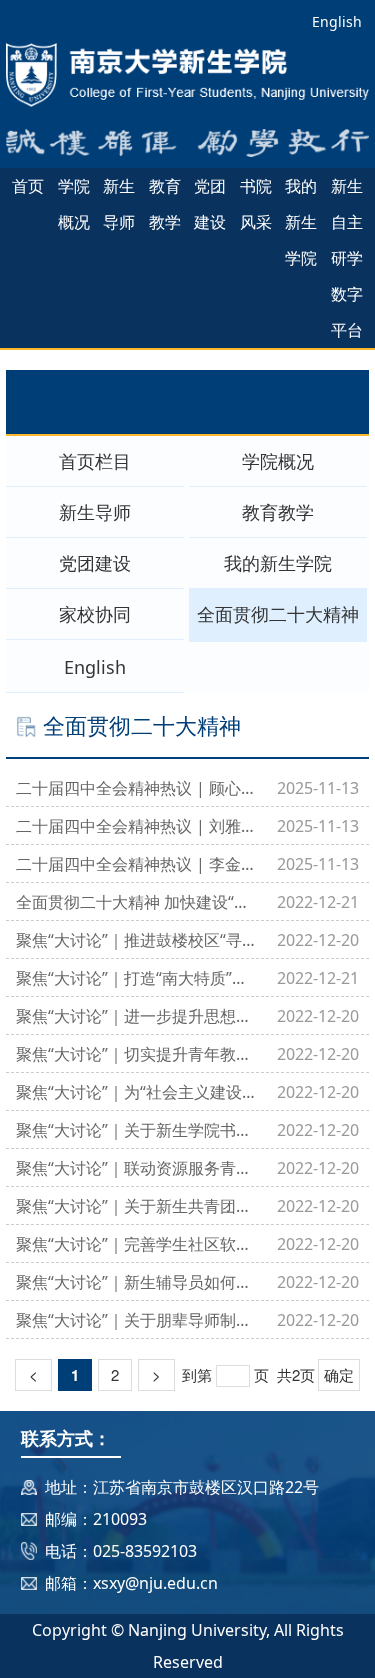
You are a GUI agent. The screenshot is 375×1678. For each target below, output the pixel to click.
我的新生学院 (301, 222)
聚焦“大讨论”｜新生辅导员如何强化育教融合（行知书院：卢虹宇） (136, 1282)
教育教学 (165, 204)
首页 (28, 186)
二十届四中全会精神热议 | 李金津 (136, 864)
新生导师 (119, 204)
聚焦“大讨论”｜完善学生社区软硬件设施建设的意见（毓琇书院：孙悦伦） (136, 1244)
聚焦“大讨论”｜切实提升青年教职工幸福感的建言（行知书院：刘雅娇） (136, 1054)
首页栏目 (95, 461)
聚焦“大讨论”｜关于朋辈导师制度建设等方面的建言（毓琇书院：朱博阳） (136, 1320)
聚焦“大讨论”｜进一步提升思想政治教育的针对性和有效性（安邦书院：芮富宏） (136, 1016)
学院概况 (74, 204)
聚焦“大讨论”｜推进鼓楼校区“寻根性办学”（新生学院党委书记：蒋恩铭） (136, 940)
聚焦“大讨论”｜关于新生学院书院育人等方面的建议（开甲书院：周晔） (136, 1130)
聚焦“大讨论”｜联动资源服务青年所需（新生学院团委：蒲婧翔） (136, 1168)
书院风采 (256, 204)
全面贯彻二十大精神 (278, 614)
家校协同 (95, 614)
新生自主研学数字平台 (347, 258)
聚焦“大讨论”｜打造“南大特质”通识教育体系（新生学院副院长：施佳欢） (136, 978)
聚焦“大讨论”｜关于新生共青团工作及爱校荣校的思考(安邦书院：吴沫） (136, 1206)
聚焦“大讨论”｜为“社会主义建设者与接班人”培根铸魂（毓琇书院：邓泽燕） (136, 1092)
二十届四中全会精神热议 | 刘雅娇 (136, 826)
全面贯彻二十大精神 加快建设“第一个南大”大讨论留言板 (136, 902)
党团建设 (210, 204)
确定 (339, 1374)
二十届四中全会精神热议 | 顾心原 (136, 788)
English (337, 21)
